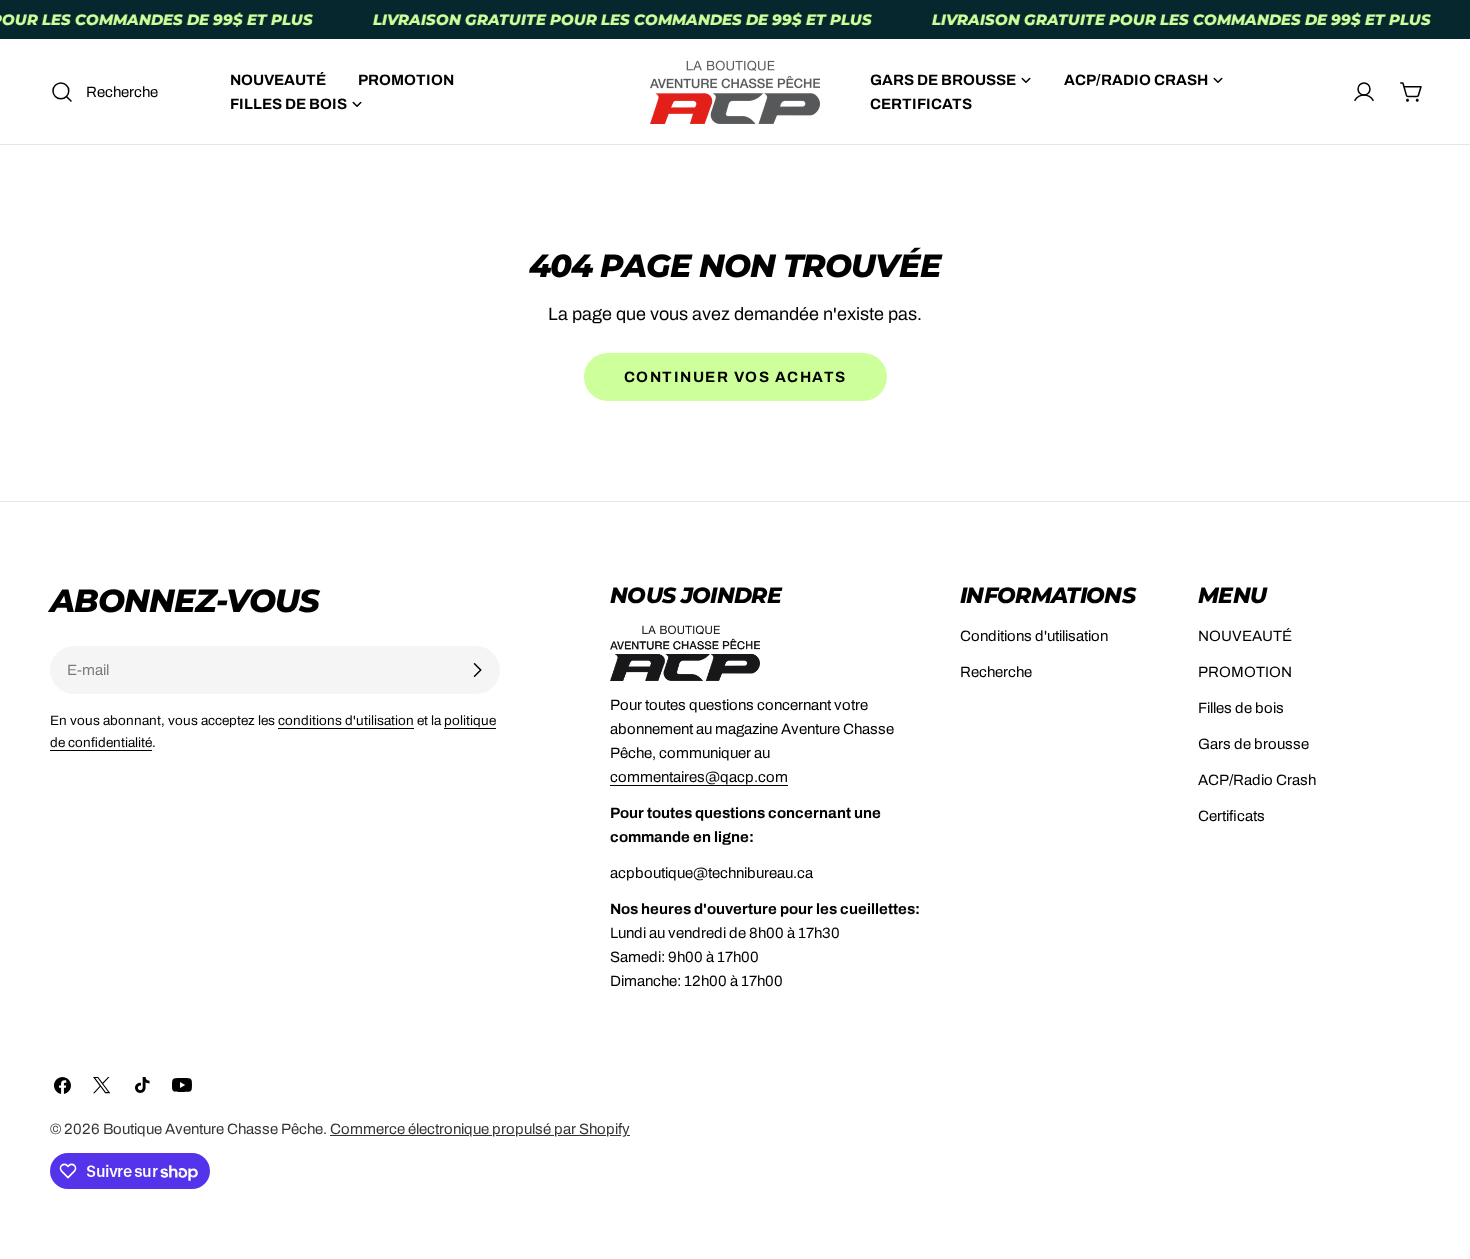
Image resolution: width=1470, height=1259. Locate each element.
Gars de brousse (1253, 744)
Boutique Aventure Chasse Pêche (213, 1129)
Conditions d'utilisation (1034, 636)
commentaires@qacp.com (699, 777)
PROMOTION (1245, 672)
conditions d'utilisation (346, 720)
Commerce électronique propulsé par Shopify (480, 1129)
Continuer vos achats (735, 377)
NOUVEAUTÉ (1245, 636)
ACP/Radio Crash (1257, 780)
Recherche (996, 672)
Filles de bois (1241, 708)
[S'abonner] (477, 670)
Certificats (1231, 816)
